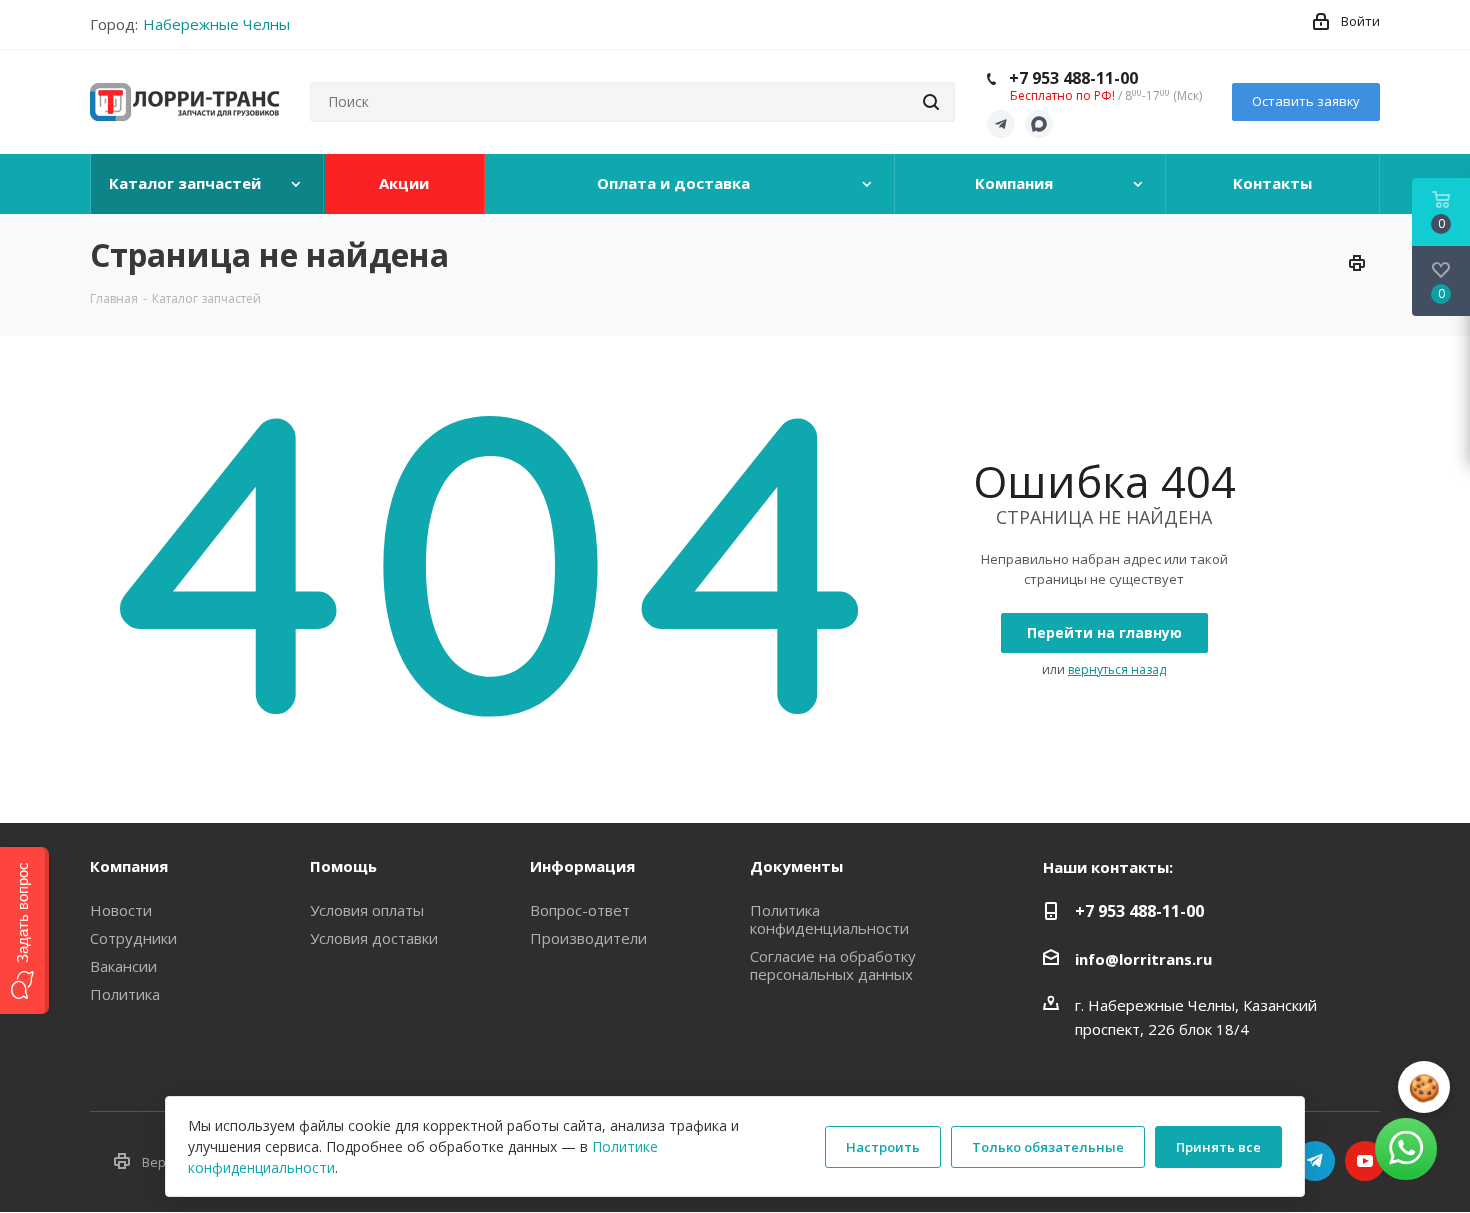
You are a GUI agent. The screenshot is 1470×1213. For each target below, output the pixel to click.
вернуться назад (1117, 669)
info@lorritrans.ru (1143, 959)
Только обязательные (1048, 1147)
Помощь (343, 866)
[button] (24, 930)
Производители (588, 938)
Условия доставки (374, 938)
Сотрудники (133, 938)
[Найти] (931, 102)
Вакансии (123, 966)
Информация (582, 866)
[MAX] (1039, 124)
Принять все (1218, 1147)
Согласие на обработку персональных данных (833, 965)
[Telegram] (1001, 124)
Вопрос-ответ (580, 910)
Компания (129, 866)
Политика (125, 994)
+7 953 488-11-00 (1073, 78)
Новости (121, 910)
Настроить (883, 1147)
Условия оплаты (367, 910)
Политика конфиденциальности (829, 919)
